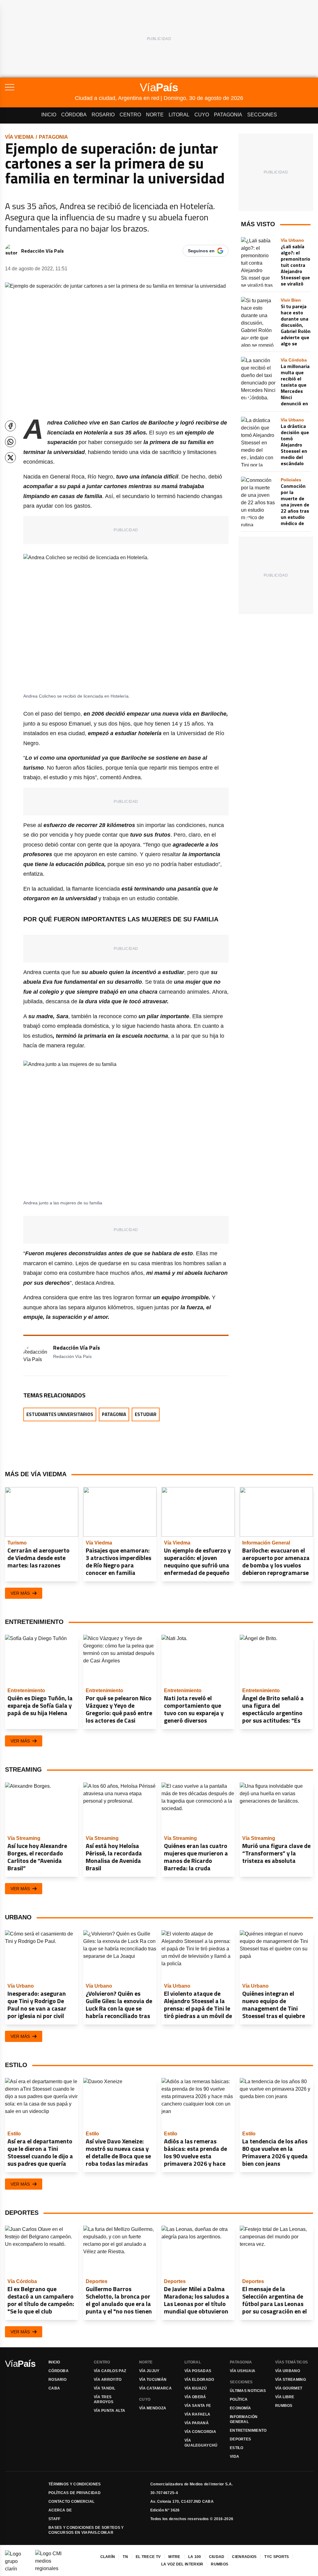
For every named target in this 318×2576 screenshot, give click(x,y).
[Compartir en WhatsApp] (10, 442)
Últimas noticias (248, 2391)
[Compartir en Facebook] (10, 426)
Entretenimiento (248, 2430)
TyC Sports (277, 2557)
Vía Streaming (291, 2380)
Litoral (179, 115)
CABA (54, 2388)
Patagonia (228, 115)
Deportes (240, 2439)
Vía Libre (285, 2397)
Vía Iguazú (196, 2388)
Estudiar (146, 1414)
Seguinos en (201, 251)
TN (125, 2557)
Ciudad (217, 2557)
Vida (234, 2457)
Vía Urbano (288, 2371)
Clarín (108, 2557)
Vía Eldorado (199, 2380)
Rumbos (284, 2406)
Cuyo (202, 115)
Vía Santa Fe (198, 2406)
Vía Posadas (198, 2371)
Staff (55, 2519)
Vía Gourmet (289, 2388)
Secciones (262, 115)
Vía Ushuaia (243, 2371)
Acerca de (60, 2510)
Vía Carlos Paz (110, 2371)
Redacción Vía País (42, 251)
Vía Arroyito (108, 2380)
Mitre (174, 2557)
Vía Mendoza (153, 2408)
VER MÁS (20, 1593)
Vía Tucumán (153, 2380)
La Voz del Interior (182, 2564)
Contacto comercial (71, 2502)
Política (239, 2399)
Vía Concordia (200, 2432)
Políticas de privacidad (75, 2493)
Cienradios (244, 2557)
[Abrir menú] (40, 87)
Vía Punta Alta (109, 2411)
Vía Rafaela (197, 2414)
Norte (155, 115)
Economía (240, 2408)
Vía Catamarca (155, 2388)
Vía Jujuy (149, 2371)
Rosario (103, 115)
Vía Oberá (195, 2397)
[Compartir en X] (10, 458)
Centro (130, 115)
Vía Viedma (19, 137)
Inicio (49, 115)
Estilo (237, 2448)
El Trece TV (148, 2557)
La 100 (195, 2557)
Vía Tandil (104, 2388)
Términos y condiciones (75, 2484)
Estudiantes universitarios (60, 1414)
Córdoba (74, 115)
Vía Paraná (197, 2423)
